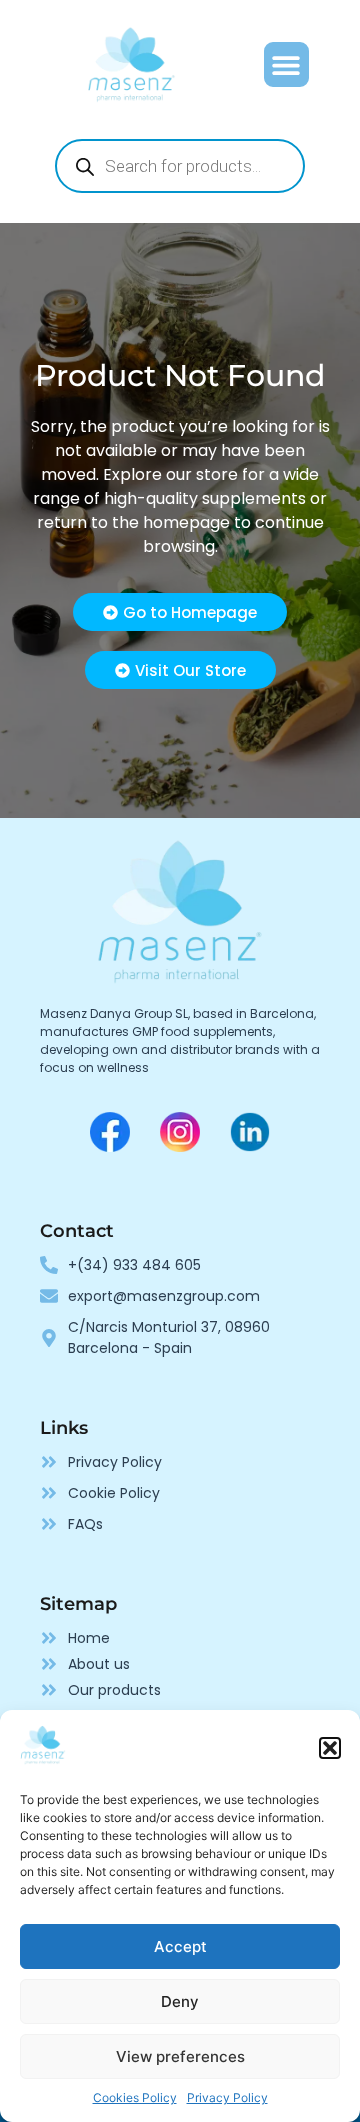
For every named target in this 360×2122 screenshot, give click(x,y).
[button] (330, 1748)
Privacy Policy (227, 2097)
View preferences (180, 2056)
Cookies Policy (135, 2097)
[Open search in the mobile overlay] (180, 166)
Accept (180, 1946)
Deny (180, 2001)
